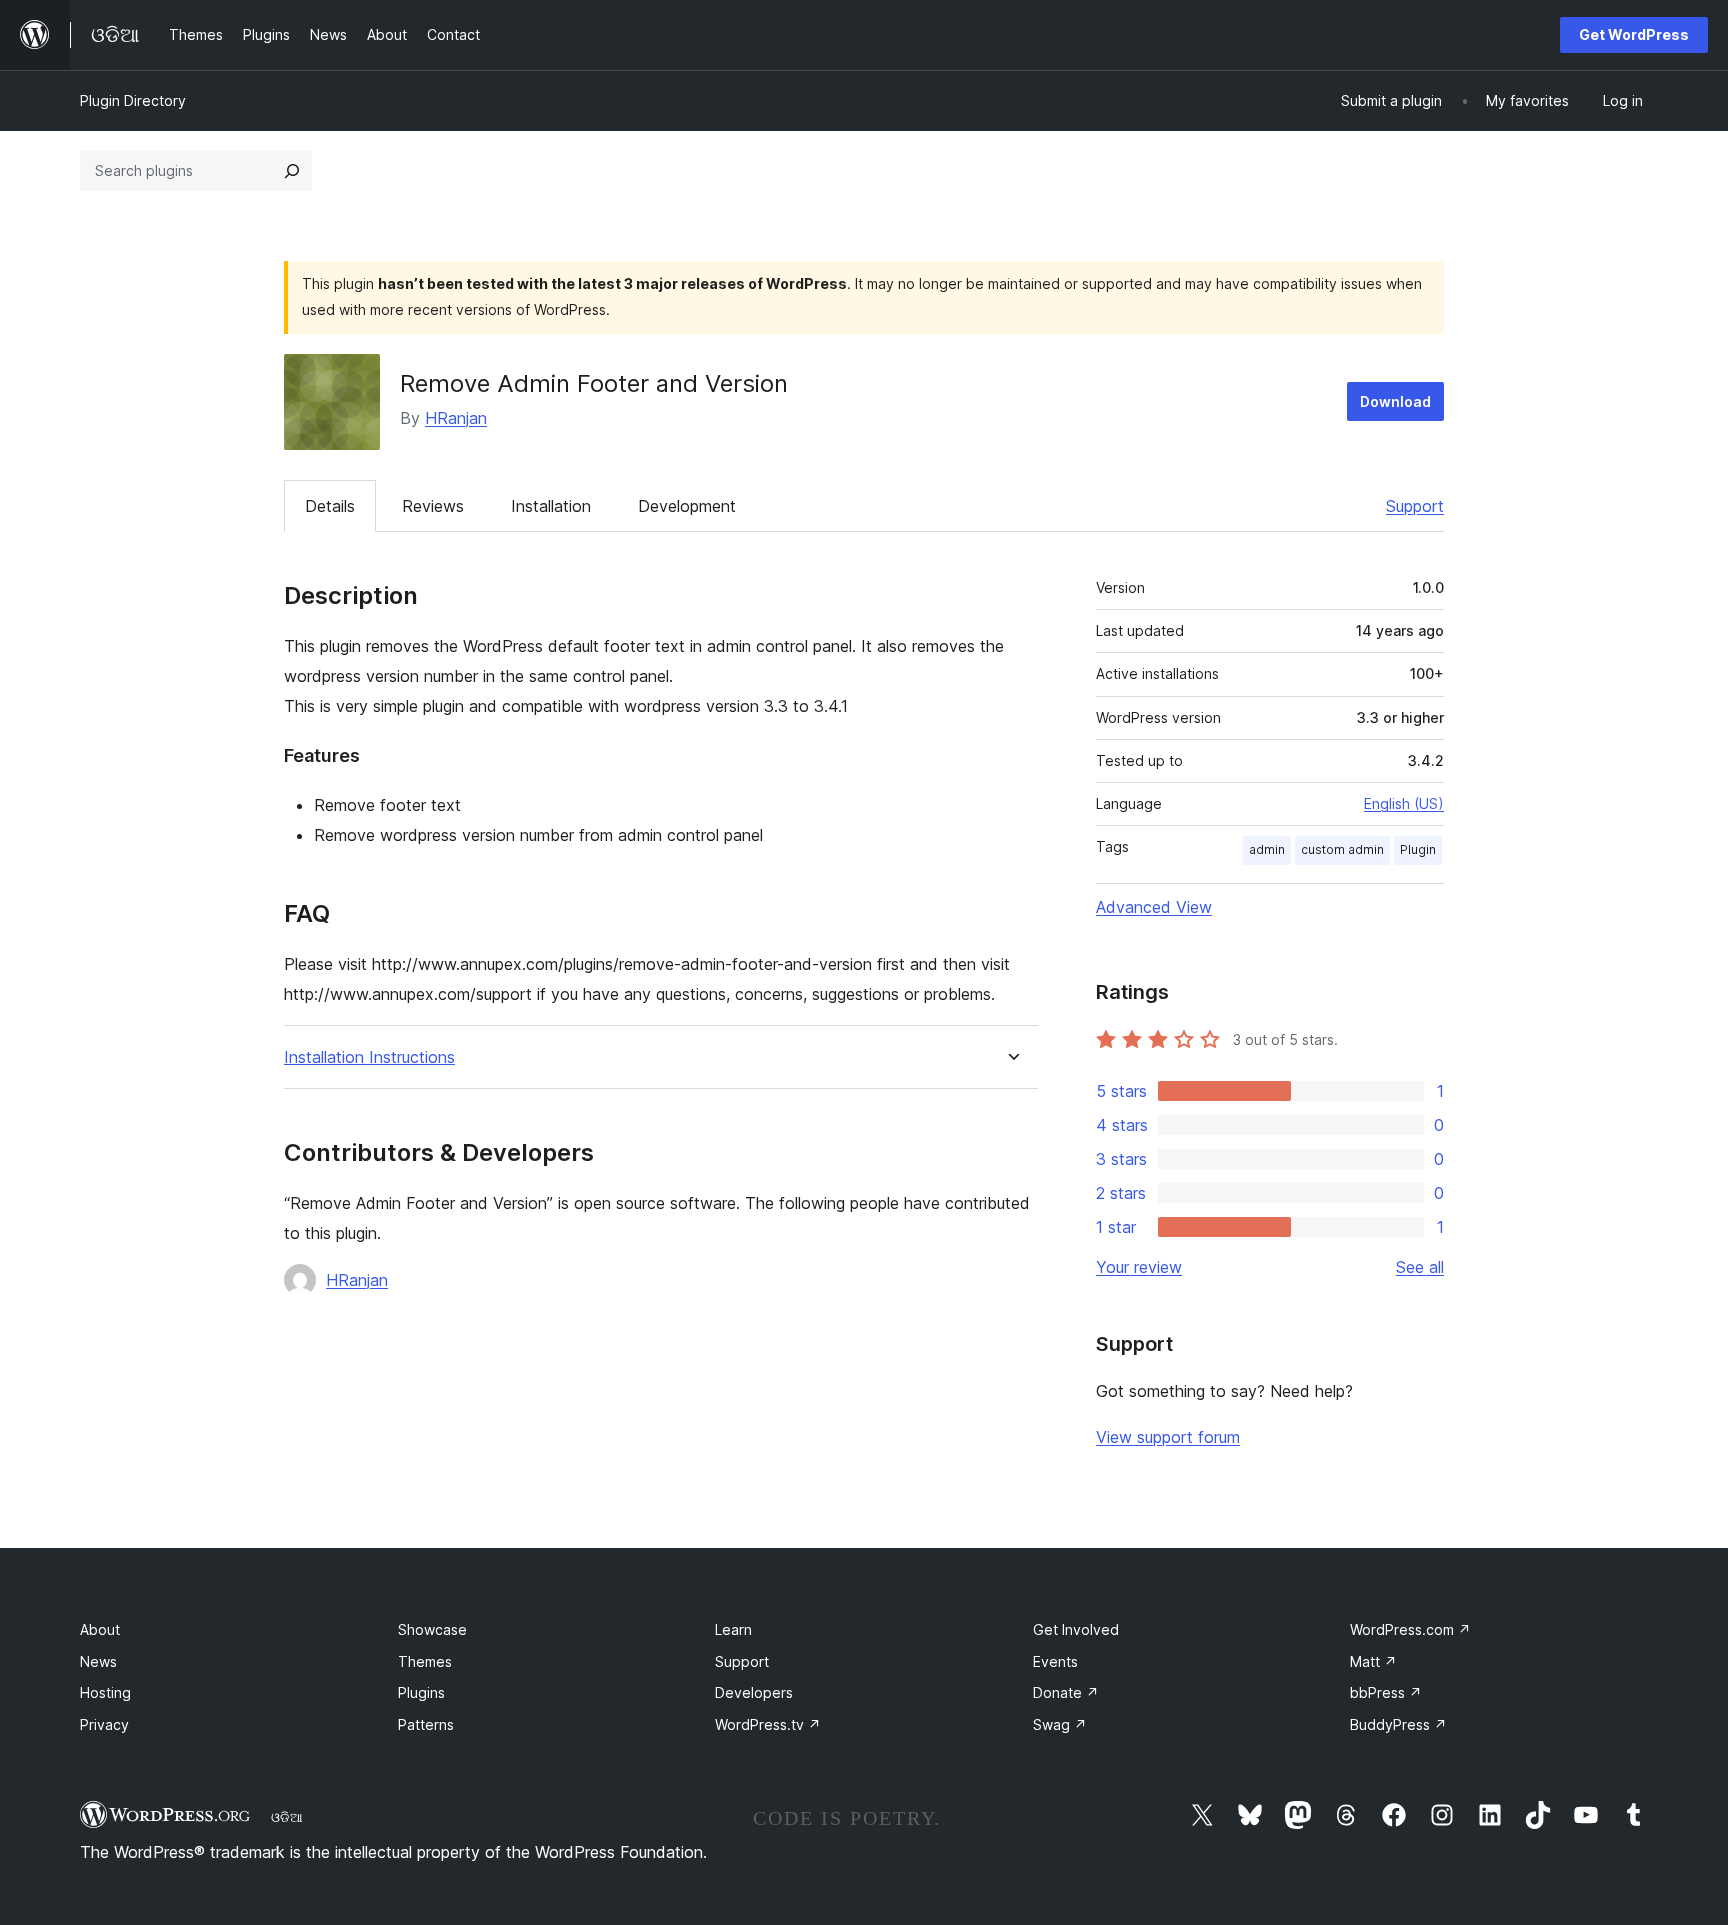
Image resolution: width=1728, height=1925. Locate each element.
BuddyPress (1398, 1724)
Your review (1139, 1267)
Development (687, 506)
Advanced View (1154, 907)
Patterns (426, 1724)
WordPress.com (1410, 1629)
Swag (1060, 1724)
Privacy (104, 1724)
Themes (425, 1661)
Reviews (433, 506)
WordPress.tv (768, 1724)
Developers (754, 1692)
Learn (733, 1629)
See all (1420, 1267)
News (98, 1661)
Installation (551, 506)
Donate (1066, 1692)
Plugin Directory (133, 100)
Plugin (1418, 849)
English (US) (1404, 803)
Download (1395, 401)
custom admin (1342, 849)
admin (1267, 849)
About (100, 1629)
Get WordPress (1634, 34)
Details (330, 506)
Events (1055, 1661)
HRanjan (456, 418)
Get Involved (1076, 1629)
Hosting (105, 1692)
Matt (1373, 1661)
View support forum (1168, 1437)
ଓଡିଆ (287, 1817)
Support (1415, 506)
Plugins (421, 1692)
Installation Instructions (369, 1057)
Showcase (432, 1629)
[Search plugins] (292, 171)
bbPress (1386, 1692)
